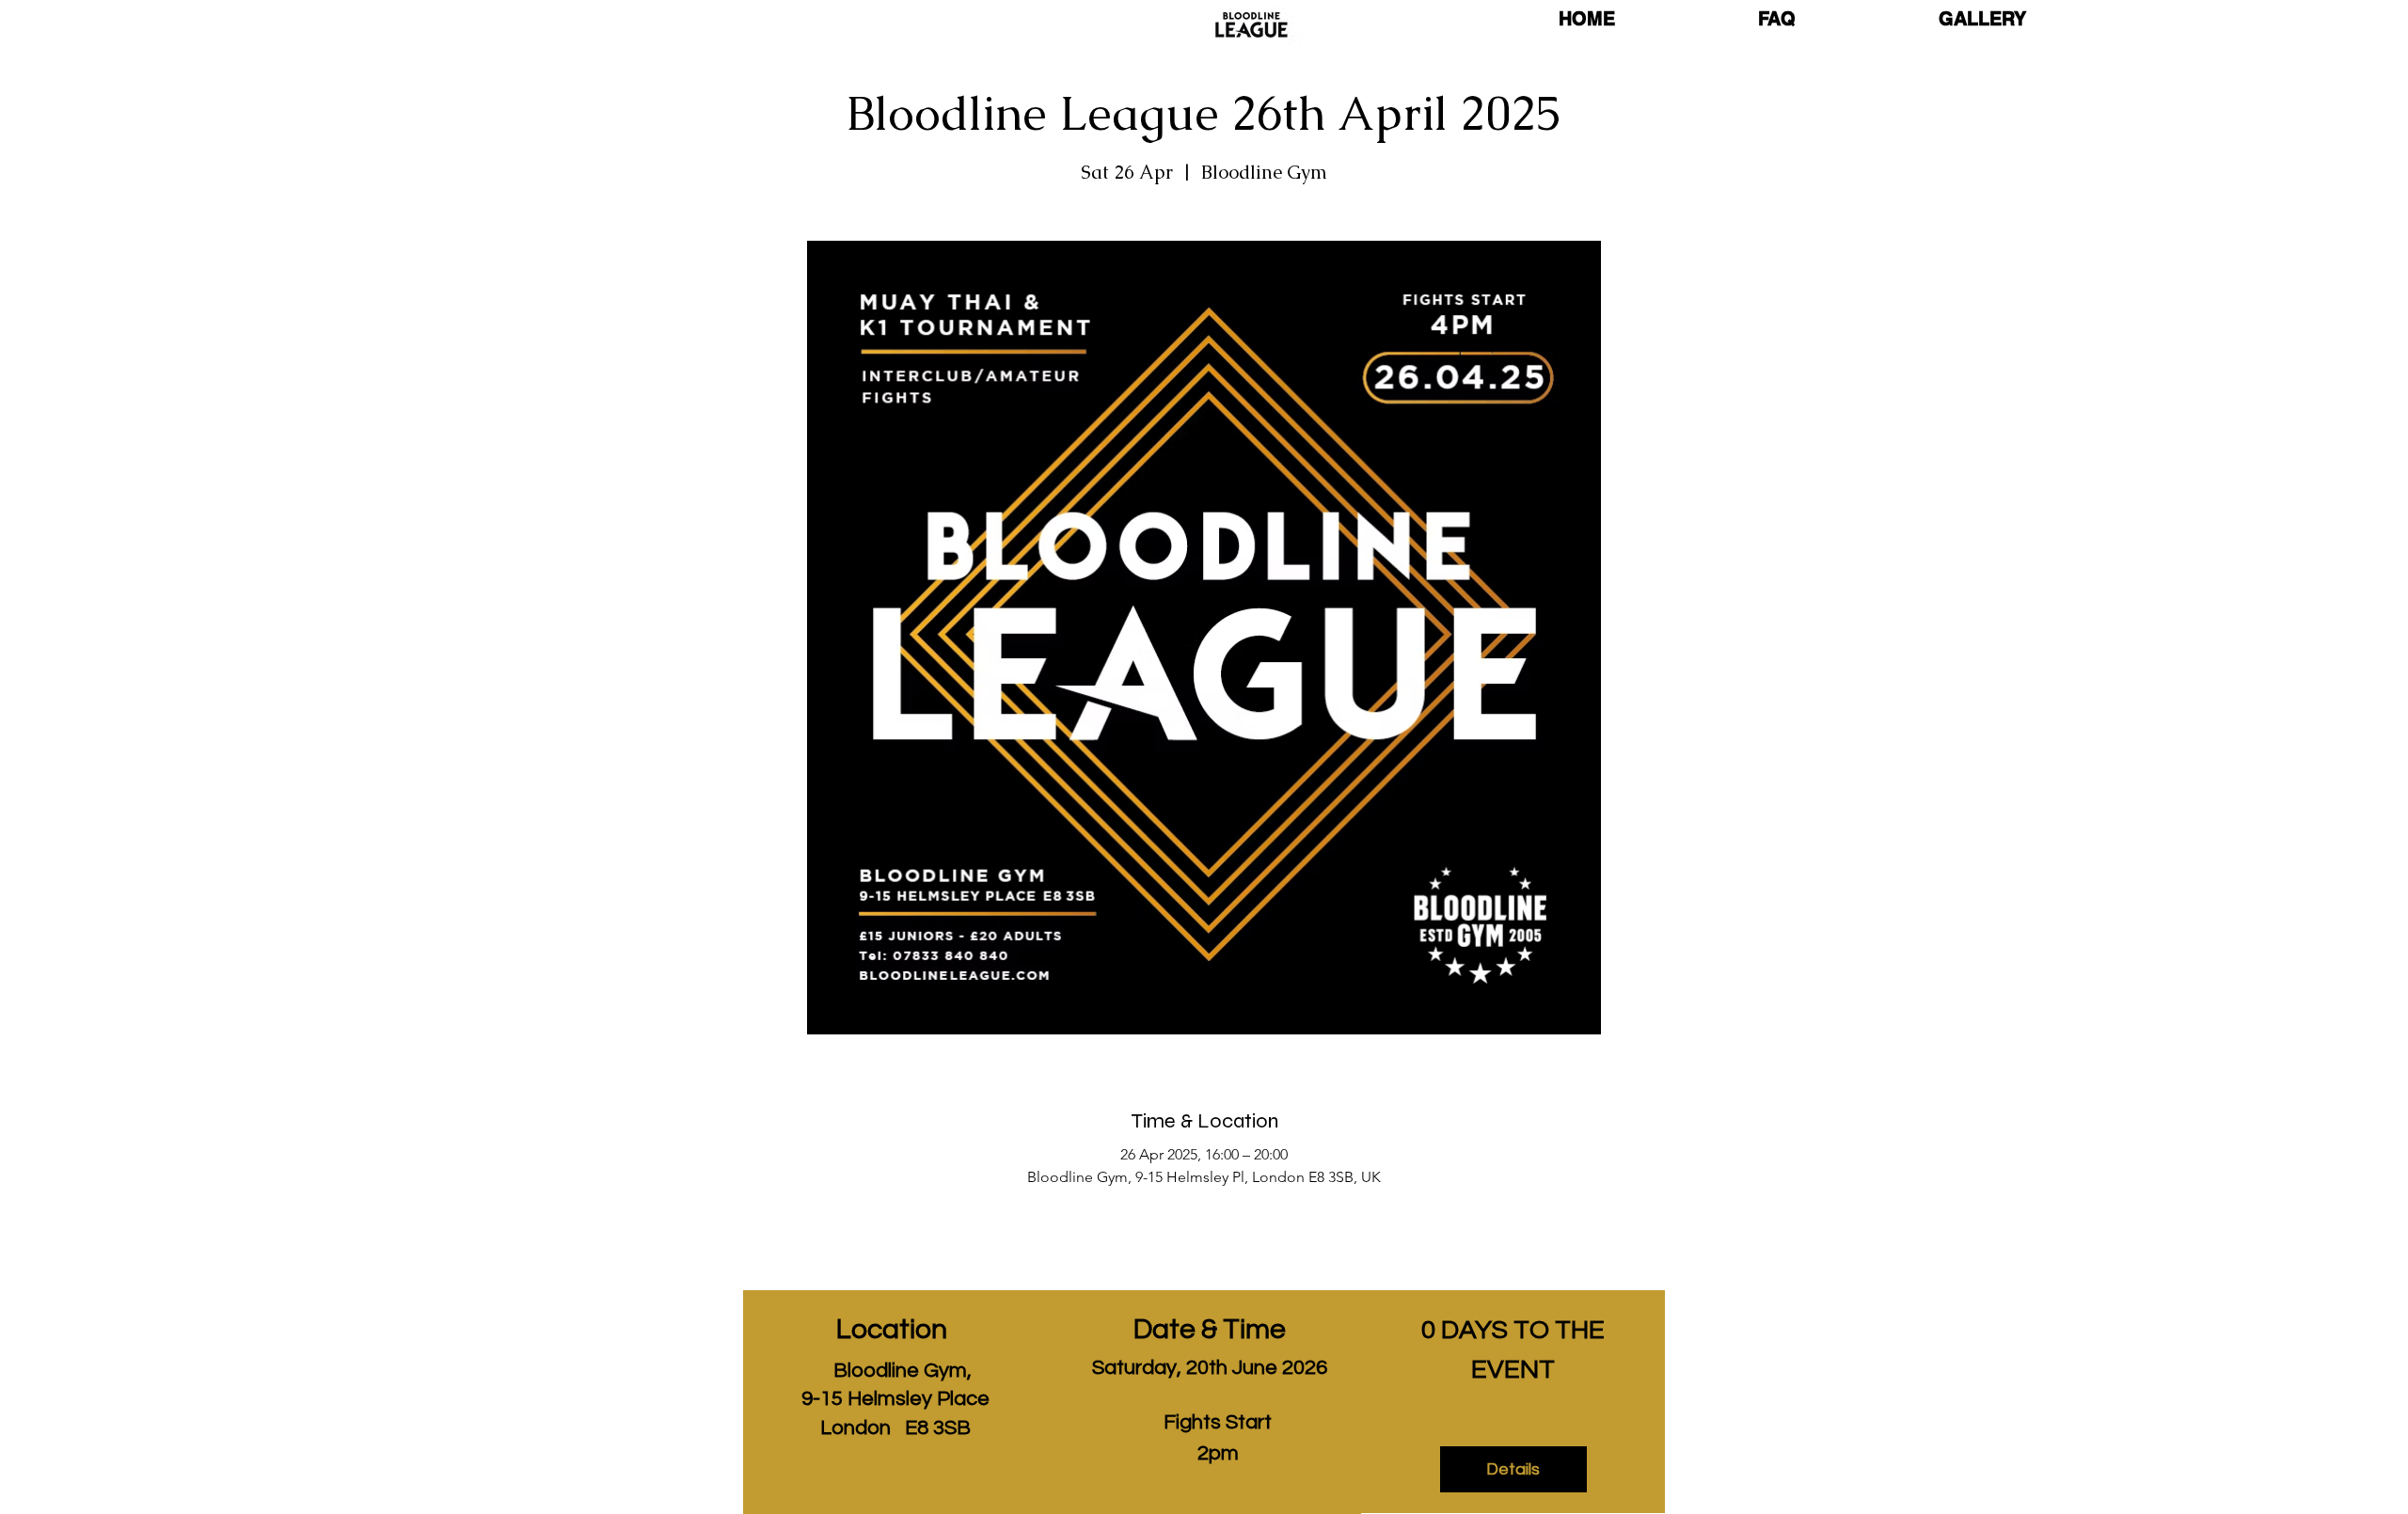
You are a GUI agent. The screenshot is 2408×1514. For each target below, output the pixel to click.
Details (1513, 1469)
